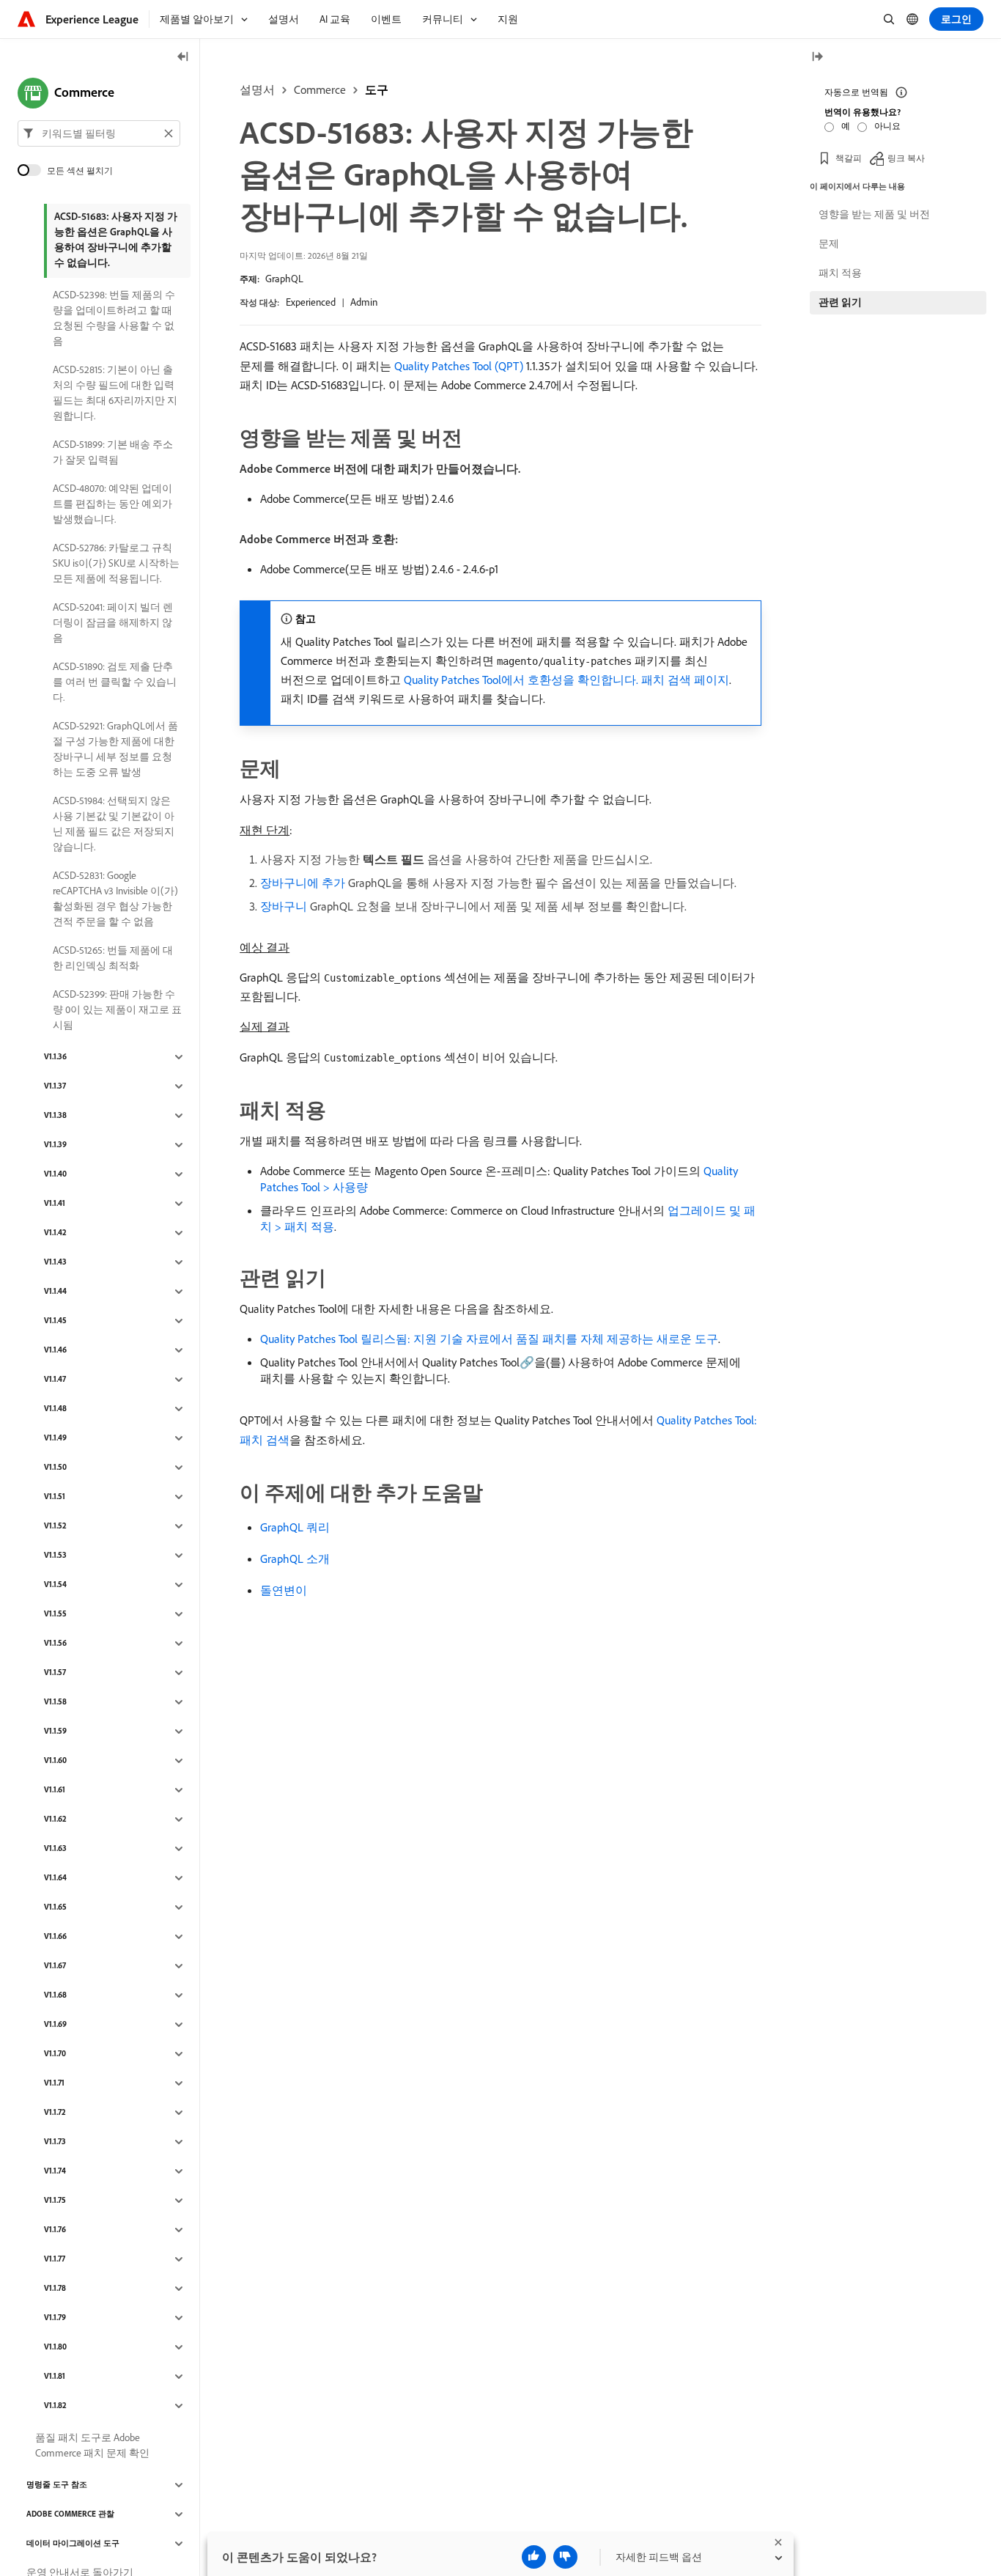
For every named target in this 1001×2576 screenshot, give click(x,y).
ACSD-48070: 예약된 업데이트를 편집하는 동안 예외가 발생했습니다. (112, 504)
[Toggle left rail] (183, 58)
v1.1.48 (55, 1409)
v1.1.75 (55, 2201)
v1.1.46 (55, 1350)
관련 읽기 (840, 302)
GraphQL (284, 279)
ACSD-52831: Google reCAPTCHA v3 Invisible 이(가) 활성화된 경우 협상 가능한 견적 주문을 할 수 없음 (115, 898)
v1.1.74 (55, 2171)
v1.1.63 (55, 1849)
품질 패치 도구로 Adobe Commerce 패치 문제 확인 (92, 2445)
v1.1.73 (55, 2142)
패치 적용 (840, 273)
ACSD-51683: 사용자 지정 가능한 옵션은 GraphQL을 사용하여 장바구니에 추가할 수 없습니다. (116, 239)
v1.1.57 (55, 1673)
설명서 (257, 89)
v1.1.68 (55, 1995)
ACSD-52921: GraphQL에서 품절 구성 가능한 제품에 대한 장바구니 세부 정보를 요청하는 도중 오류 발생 (115, 749)
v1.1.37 (55, 1086)
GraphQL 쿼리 (295, 1527)
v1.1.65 (55, 1907)
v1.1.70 (55, 2054)
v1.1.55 (55, 1614)
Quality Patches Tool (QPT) (459, 366)
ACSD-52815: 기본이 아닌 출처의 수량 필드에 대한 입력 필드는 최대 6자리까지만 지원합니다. (115, 393)
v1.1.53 (55, 1556)
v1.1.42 (55, 1233)
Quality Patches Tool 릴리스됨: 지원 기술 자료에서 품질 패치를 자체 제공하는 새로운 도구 (489, 1339)
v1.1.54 (55, 1585)
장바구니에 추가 (303, 883)
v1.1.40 (55, 1174)
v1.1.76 (55, 2230)
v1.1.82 (55, 2406)
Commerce (320, 89)
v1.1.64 (55, 1878)
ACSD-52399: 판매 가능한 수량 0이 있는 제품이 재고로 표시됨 (117, 1009)
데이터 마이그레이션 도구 (73, 2544)
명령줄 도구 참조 (57, 2485)
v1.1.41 (55, 1204)
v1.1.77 (55, 2259)
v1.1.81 (55, 2377)
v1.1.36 (55, 1057)
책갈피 (849, 157)
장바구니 (284, 906)
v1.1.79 (55, 2318)
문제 (829, 243)
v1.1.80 (55, 2347)
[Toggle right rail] (817, 58)
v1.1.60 (55, 1761)
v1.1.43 (55, 1262)
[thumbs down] (565, 2557)
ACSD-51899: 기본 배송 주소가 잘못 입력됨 (113, 452)
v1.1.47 (55, 1380)
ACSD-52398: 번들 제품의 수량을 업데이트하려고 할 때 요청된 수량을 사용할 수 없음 (114, 318)
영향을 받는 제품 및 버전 (874, 214)
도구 (377, 89)
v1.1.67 (55, 1966)
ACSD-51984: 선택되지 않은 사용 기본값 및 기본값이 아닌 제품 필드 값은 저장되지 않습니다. (114, 824)
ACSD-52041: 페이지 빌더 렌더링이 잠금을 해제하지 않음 (113, 622)
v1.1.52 (55, 1526)
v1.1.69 (55, 2025)
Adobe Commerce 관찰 (70, 2514)
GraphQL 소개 (295, 1559)
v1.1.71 (54, 2083)
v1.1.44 (55, 1292)
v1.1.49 (55, 1438)
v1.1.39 (55, 1145)
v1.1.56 (55, 1644)
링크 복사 (906, 157)
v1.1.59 (55, 1732)
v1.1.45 (55, 1321)
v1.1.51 (55, 1497)
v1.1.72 (55, 2113)
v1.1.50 (55, 1468)
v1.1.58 (55, 1702)
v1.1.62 (55, 1819)
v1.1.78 (55, 2289)
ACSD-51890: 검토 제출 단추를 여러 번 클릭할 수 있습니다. (115, 682)
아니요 (887, 126)
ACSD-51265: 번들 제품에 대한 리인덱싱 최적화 (113, 958)
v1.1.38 (55, 1116)
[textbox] (99, 133)
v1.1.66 (55, 1937)
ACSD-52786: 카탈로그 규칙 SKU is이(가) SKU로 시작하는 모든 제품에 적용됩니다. (116, 563)
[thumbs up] (534, 2557)
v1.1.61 (55, 1790)
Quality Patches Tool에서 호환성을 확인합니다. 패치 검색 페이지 (566, 680)
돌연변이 (284, 1590)
